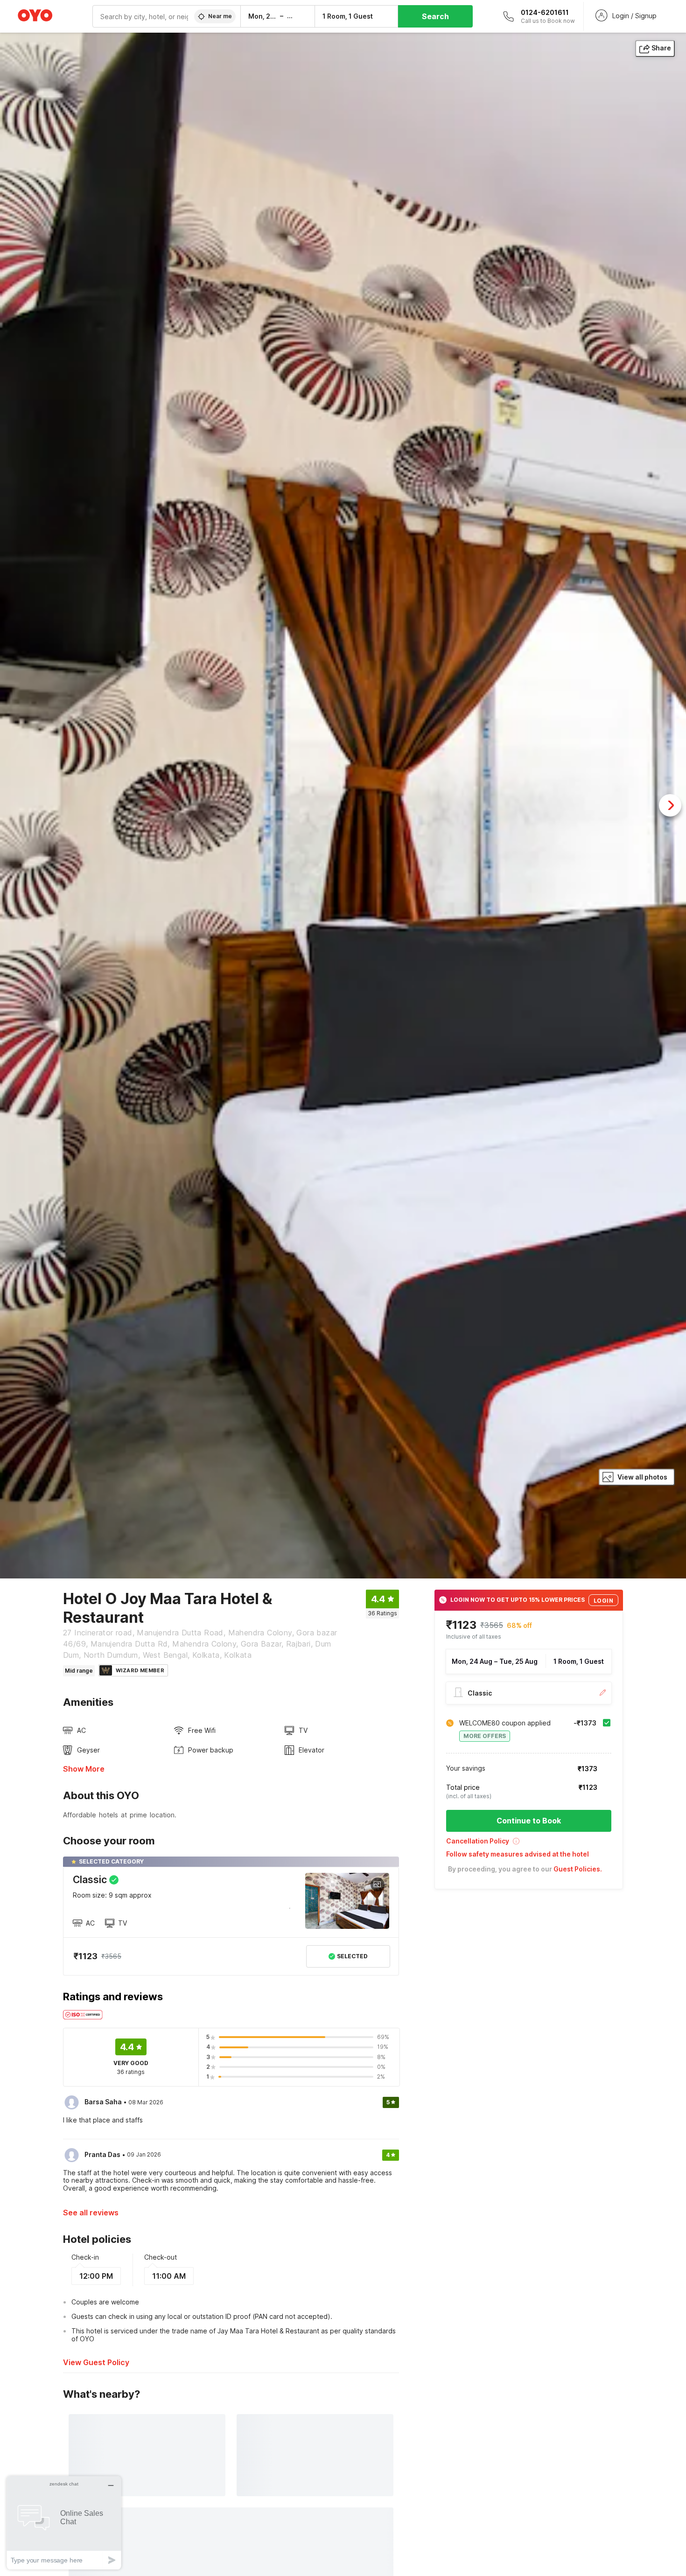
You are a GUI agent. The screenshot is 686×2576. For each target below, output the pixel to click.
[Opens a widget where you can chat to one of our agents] (64, 2523)
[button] (529, 1844)
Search (435, 16)
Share (661, 48)
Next (670, 805)
